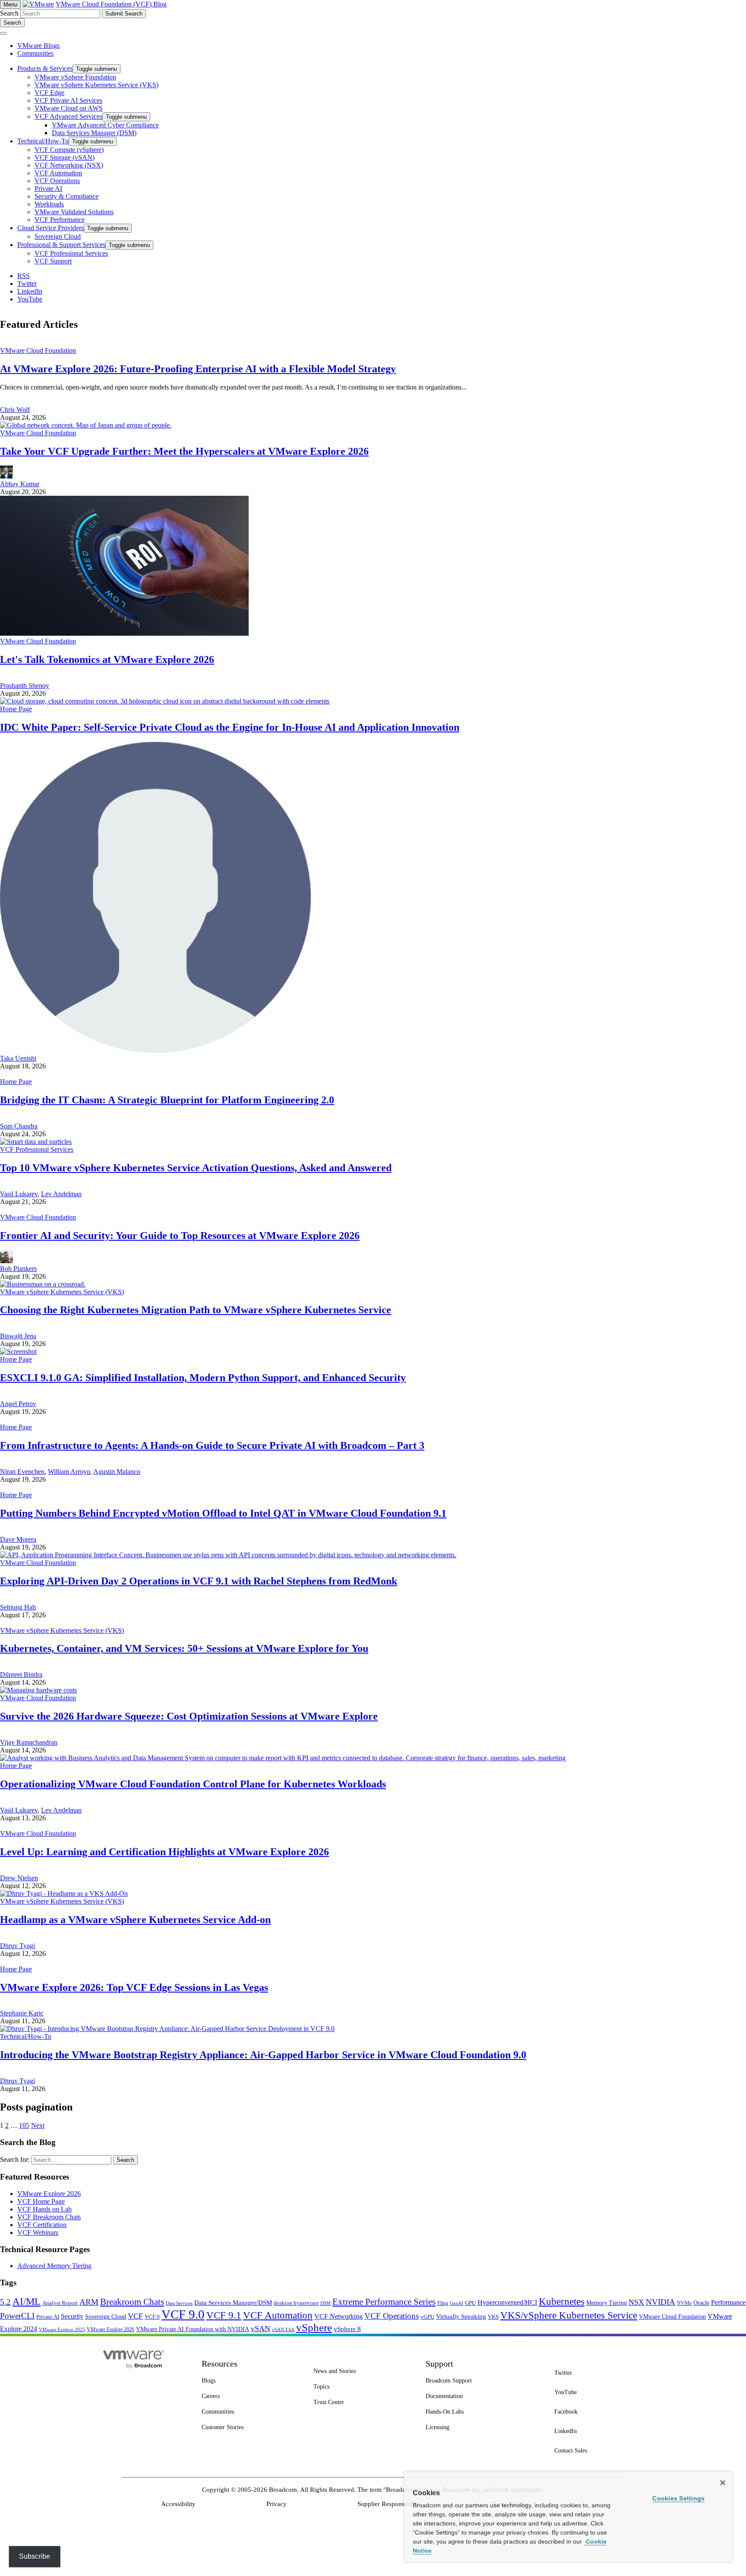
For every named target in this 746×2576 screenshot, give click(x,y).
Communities (35, 53)
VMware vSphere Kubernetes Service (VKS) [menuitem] (96, 85)
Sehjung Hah (18, 1607)
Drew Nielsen (19, 1878)
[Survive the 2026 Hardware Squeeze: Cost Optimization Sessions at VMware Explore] (38, 1690)
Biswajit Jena (18, 1336)
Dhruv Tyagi (17, 1946)
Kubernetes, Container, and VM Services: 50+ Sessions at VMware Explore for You (184, 1648)
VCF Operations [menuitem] (57, 181)
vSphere (314, 2327)
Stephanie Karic (22, 2013)
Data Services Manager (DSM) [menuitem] (94, 133)
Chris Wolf (15, 410)
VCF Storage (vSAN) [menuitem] (65, 157)
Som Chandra (19, 1126)
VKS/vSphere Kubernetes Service (569, 2315)
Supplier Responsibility (389, 2504)
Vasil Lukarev (19, 1194)
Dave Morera (18, 1539)
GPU (470, 2303)
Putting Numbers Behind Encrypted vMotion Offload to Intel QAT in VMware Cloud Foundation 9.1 (223, 1513)
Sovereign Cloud (106, 2317)
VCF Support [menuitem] (53, 261)
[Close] (723, 2483)
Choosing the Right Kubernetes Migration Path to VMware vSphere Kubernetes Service (196, 1310)
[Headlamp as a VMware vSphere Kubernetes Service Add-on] (64, 1893)
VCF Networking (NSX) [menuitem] (69, 165)
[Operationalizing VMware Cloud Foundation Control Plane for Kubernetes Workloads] (283, 1758)
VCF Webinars (38, 2232)
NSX (636, 2302)
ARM (89, 2302)
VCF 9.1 (224, 2315)
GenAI (457, 2303)
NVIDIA (661, 2302)
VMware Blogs (38, 46)
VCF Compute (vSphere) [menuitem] (69, 150)
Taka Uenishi (18, 1058)
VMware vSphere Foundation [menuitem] (75, 77)
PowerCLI (17, 2316)
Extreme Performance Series (384, 2302)
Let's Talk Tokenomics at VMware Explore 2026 (107, 659)
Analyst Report (60, 2303)
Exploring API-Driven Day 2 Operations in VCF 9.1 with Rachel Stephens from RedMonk (199, 1581)
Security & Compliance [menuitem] (66, 196)
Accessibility (178, 2504)
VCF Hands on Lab (44, 2209)
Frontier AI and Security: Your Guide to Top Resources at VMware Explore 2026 (180, 1236)
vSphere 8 (347, 2329)
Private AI (48, 2317)
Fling (443, 2303)
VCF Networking (338, 2316)
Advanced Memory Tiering (54, 2266)
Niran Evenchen (22, 1472)
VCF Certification (42, 2225)
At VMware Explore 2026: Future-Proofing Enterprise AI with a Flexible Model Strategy (198, 369)
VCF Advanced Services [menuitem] (68, 116)
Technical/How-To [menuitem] (43, 141)
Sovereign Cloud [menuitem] (58, 236)
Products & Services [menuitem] (45, 68)
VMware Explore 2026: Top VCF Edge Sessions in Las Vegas (134, 1987)
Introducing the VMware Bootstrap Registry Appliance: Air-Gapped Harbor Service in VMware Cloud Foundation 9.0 (263, 2055)
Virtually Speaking (461, 2316)
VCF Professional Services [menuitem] (71, 253)
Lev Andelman (61, 1194)
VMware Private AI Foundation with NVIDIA (193, 2329)
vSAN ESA (283, 2330)
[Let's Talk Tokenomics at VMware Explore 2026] (124, 633)
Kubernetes (562, 2301)
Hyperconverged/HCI (507, 2302)
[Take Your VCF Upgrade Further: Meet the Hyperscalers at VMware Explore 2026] (86, 425)
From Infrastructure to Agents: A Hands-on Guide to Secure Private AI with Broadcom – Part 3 (212, 1445)
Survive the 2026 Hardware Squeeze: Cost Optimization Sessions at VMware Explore (189, 1716)
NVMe (684, 2303)
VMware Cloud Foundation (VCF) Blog (111, 4)
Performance (728, 2302)
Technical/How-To (26, 2036)
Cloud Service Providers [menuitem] (51, 228)
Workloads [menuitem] (49, 204)
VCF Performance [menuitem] (60, 220)
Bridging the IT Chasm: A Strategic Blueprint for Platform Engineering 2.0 (167, 1100)
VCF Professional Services (37, 1149)
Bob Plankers (18, 1269)
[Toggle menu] (3, 33)
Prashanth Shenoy (25, 686)
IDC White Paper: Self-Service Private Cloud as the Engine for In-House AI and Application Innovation (230, 727)
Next (38, 2125)
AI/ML (27, 2302)
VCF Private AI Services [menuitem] (68, 100)
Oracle (701, 2303)
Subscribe (35, 2556)
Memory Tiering (607, 2303)
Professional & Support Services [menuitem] (61, 245)
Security (72, 2316)
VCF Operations (392, 2316)
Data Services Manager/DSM (233, 2303)
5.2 (5, 2302)
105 (24, 2125)
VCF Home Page (41, 2201)
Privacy (277, 2504)
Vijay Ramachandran (29, 1742)
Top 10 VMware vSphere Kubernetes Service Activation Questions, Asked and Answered (196, 1168)
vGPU (427, 2317)
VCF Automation (278, 2315)
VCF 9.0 (183, 2314)
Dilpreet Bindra (21, 1675)
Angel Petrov (18, 1404)
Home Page (16, 709)
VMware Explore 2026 (49, 2194)
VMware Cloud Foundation (38, 350)
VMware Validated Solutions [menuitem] (74, 212)
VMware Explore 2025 (62, 2329)
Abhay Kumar (20, 484)
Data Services (179, 2303)
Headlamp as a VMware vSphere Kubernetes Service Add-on (135, 1920)
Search (9, 13)
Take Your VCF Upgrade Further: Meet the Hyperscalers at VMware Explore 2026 (184, 451)
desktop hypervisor (296, 2303)
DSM (326, 2303)
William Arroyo (69, 1472)
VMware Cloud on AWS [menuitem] (69, 108)
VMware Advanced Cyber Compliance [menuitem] (105, 125)
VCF (135, 2316)
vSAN (261, 2329)
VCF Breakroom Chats (49, 2217)
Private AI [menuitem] (48, 189)
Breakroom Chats (132, 2302)
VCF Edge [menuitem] (49, 93)
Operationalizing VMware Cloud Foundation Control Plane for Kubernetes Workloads (193, 1784)
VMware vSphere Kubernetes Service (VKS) (62, 1292)
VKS (493, 2317)
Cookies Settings (678, 2498)
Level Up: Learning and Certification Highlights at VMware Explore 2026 (164, 1852)
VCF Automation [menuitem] (58, 173)
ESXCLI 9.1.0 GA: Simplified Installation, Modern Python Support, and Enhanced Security (203, 1378)
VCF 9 (152, 2317)
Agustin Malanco (117, 1472)
